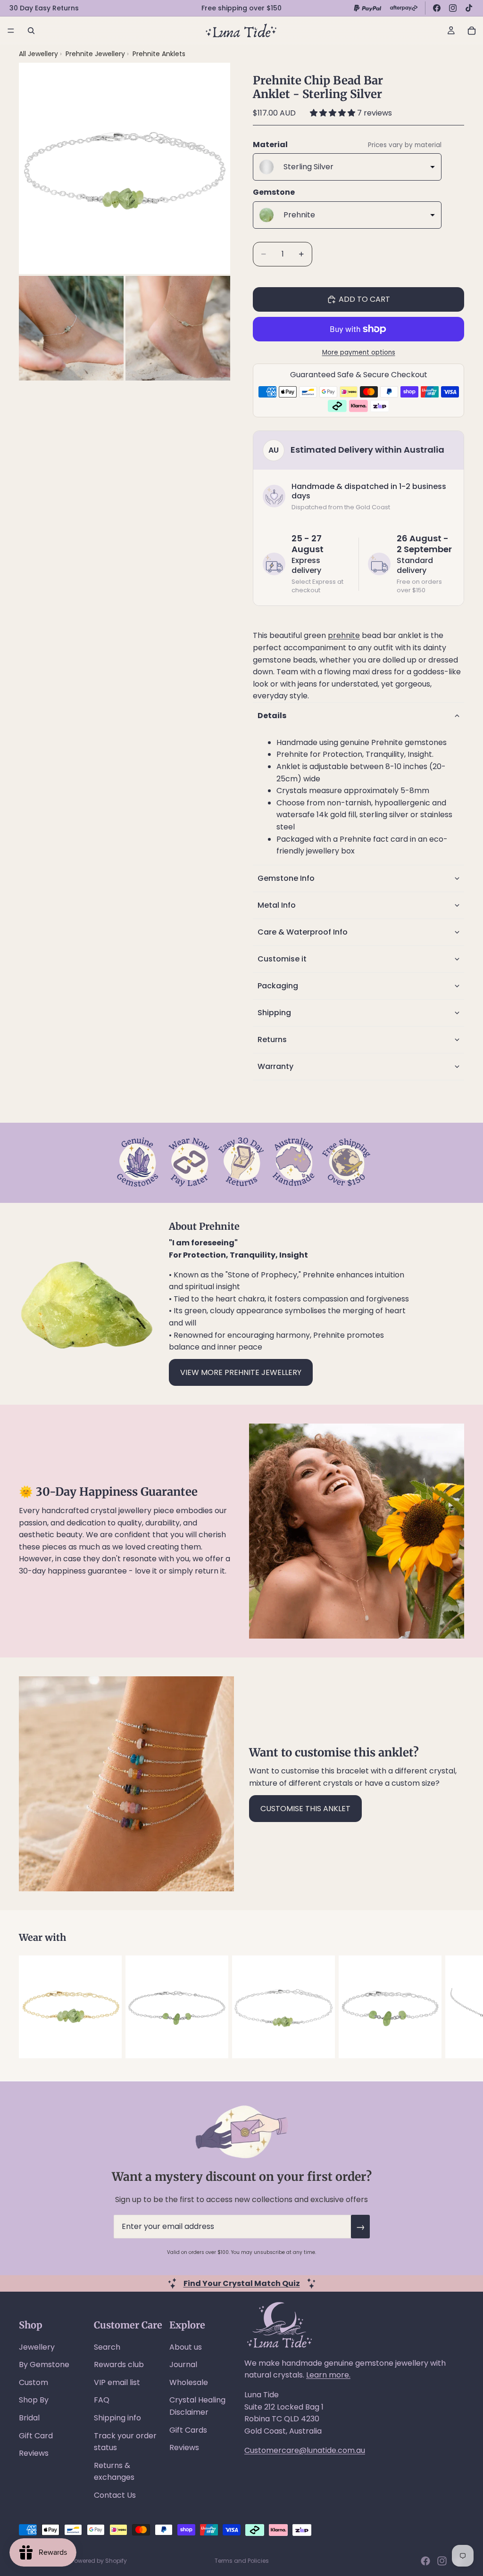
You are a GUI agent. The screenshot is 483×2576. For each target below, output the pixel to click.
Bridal (29, 2418)
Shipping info (117, 2418)
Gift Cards (188, 2430)
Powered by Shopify (99, 2561)
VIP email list (117, 2382)
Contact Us (115, 2495)
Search (107, 2347)
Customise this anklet (305, 1809)
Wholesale (189, 2382)
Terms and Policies (242, 2561)
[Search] (31, 31)
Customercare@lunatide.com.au (305, 2450)
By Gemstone (44, 2365)
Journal (183, 2365)
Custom (33, 2382)
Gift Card (36, 2436)
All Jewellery (38, 54)
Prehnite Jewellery (96, 54)
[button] (333, 113)
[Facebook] (437, 8)
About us (186, 2347)
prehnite (344, 635)
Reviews (34, 2453)
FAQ (102, 2400)
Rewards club (119, 2365)
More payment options (359, 352)
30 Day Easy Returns (44, 8)
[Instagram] (453, 8)
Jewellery (37, 2347)
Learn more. (328, 2375)
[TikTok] (469, 8)
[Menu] (11, 31)
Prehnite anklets (159, 54)
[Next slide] (454, 2007)
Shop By (34, 2400)
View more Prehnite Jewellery (241, 1372)
